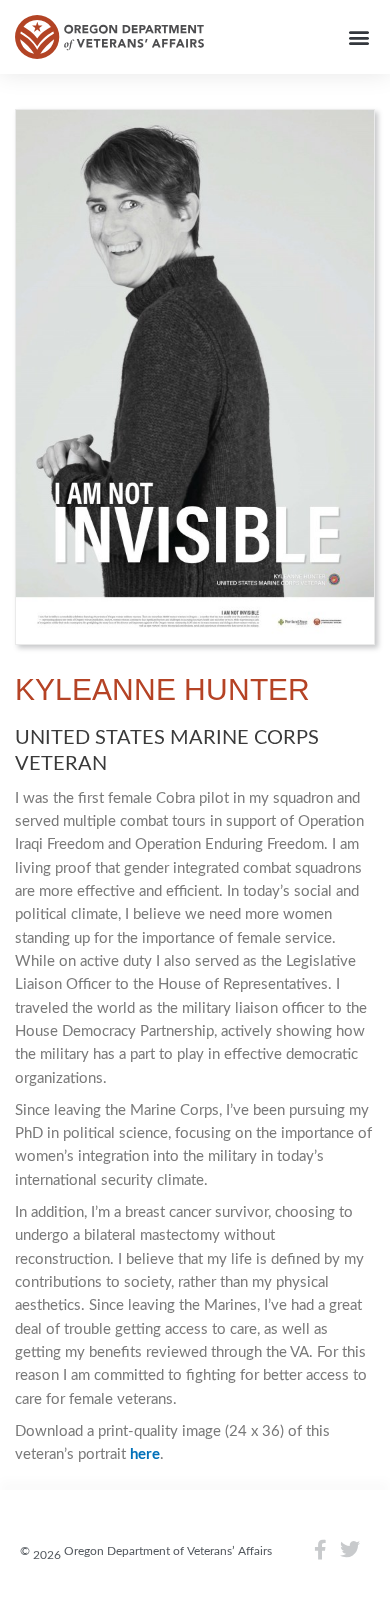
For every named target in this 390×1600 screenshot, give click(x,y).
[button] (358, 37)
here (145, 1454)
